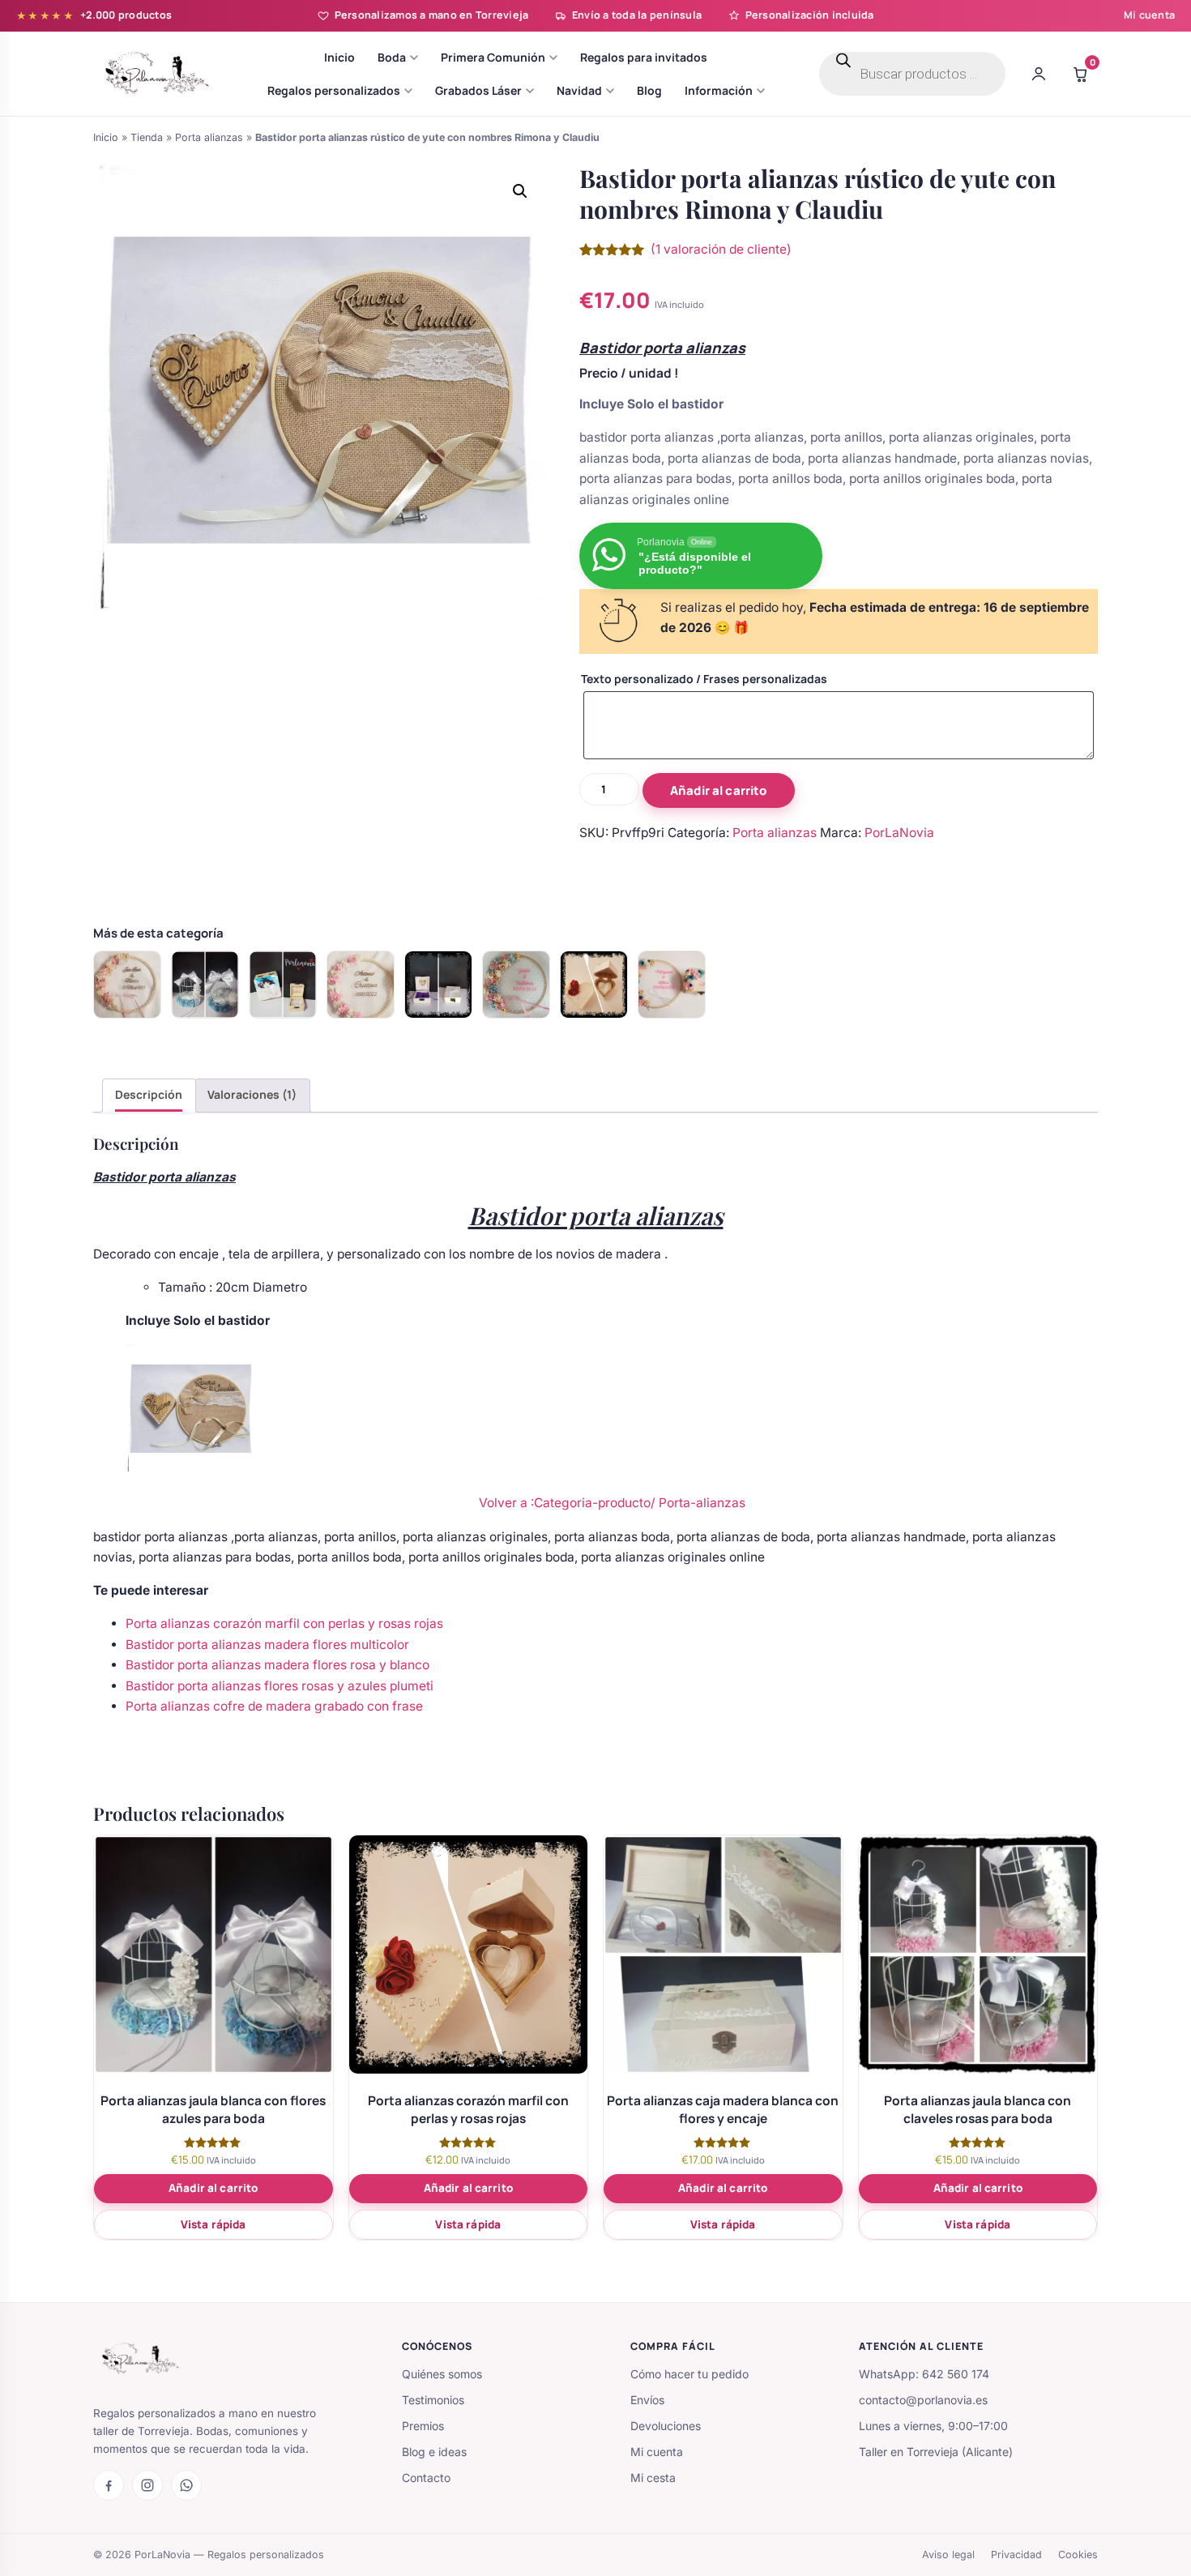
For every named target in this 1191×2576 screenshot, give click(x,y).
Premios (423, 2426)
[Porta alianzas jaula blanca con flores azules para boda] (205, 985)
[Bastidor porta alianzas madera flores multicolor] (672, 985)
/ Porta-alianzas (698, 1503)
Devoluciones (666, 2426)
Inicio (106, 137)
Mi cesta (653, 2478)
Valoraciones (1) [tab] (252, 1094)
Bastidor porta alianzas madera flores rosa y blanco (277, 1665)
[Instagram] (147, 2485)
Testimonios (433, 2400)
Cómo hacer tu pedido (689, 2374)
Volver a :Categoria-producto (565, 1503)
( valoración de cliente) (721, 249)
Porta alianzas (209, 137)
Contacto (426, 2478)
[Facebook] (109, 2485)
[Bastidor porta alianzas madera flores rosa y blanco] (361, 985)
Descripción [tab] (149, 1094)
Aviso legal (948, 2555)
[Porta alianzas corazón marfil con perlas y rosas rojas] (594, 985)
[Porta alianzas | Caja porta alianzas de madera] (283, 985)
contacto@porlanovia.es (923, 2400)
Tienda (147, 137)
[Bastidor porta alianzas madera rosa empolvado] (127, 985)
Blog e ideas (434, 2452)
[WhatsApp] (186, 2485)
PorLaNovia (899, 833)
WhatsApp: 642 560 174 (924, 2374)
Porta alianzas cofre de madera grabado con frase (274, 1706)
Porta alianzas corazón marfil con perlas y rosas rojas (284, 1623)
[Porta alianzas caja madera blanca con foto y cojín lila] (438, 985)
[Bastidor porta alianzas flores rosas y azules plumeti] (516, 985)
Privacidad (1016, 2555)
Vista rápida (213, 2224)
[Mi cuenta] (1039, 74)
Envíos (647, 2400)
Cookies (1078, 2555)
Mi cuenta (1149, 15)
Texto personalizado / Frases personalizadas (704, 679)
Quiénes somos (442, 2374)
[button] (520, 191)
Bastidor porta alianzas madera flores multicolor (267, 1645)
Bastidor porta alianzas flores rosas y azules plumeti (280, 1686)
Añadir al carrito (719, 790)
